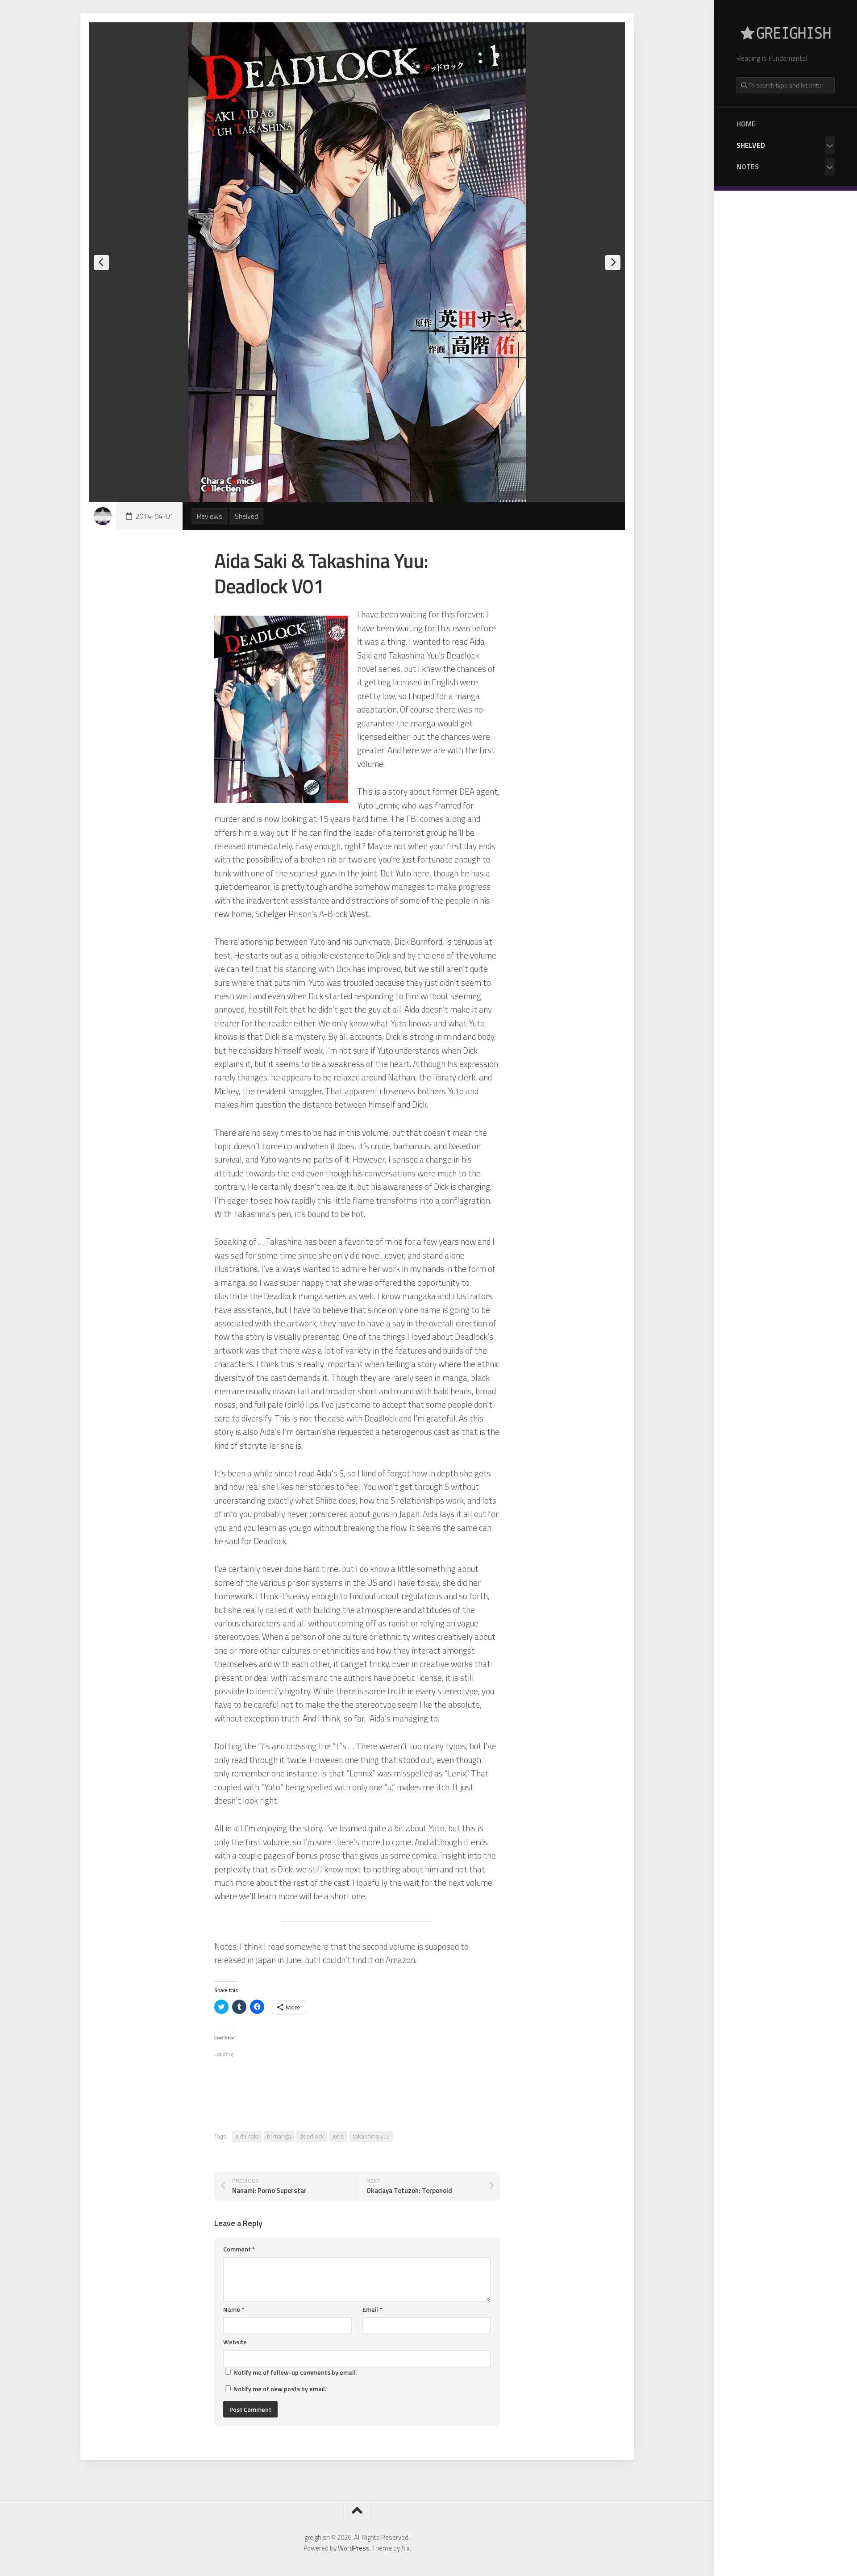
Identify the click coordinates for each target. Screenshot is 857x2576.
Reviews (210, 516)
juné (338, 2136)
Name (234, 2309)
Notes (748, 167)
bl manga (279, 2136)
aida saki (247, 2136)
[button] (281, 709)
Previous (101, 263)
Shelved (751, 145)
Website (235, 2342)
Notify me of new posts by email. (280, 2389)
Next (613, 263)
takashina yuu (371, 2136)
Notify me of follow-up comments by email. (295, 2372)
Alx (406, 2548)
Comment (239, 2249)
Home (746, 124)
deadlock (312, 2136)
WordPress (354, 2548)
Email (372, 2309)
